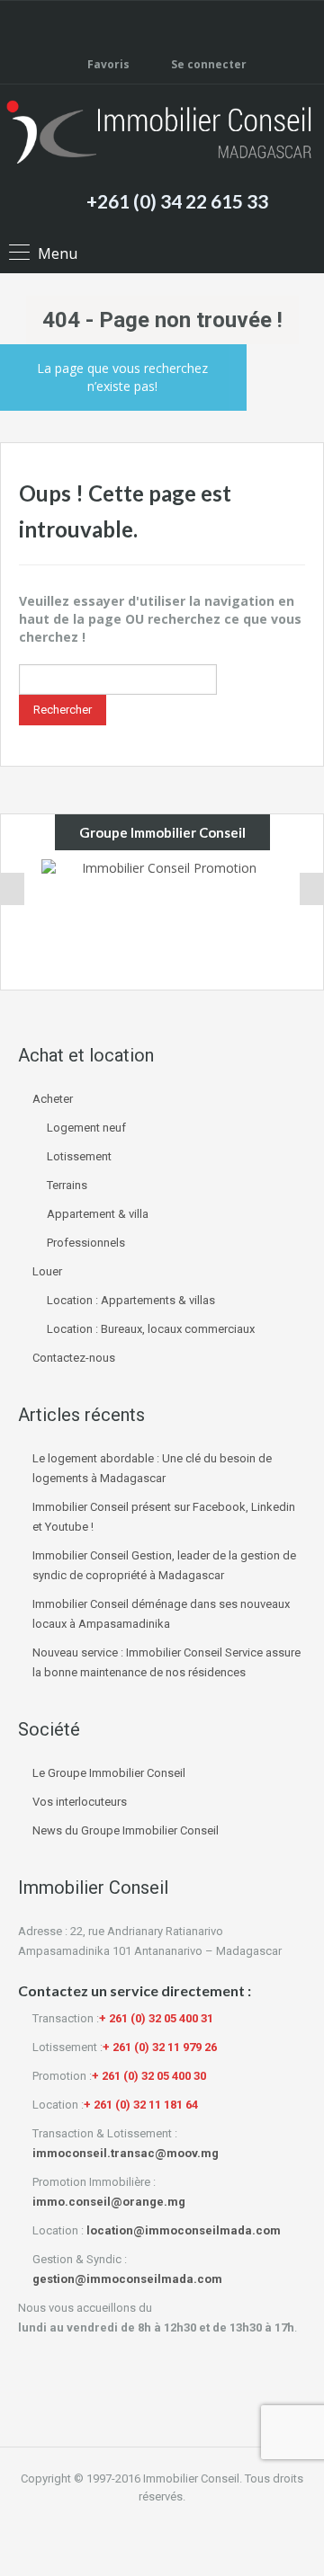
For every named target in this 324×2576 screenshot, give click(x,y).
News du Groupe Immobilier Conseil (126, 1830)
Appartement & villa (98, 1214)
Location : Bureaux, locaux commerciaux (151, 1329)
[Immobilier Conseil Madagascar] (162, 135)
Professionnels (86, 1243)
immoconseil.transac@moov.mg (126, 2153)
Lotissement (79, 1156)
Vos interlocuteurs (80, 1802)
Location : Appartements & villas (131, 1300)
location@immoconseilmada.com (184, 2230)
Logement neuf (86, 1128)
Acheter (53, 1099)
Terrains (67, 1185)
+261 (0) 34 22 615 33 (177, 201)
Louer (47, 1271)
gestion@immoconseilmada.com (127, 2279)
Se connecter (207, 64)
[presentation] (13, 889)
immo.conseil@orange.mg (109, 2202)
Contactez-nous (74, 1358)
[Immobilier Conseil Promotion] (162, 920)
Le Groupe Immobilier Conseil (109, 1773)
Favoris (108, 64)
